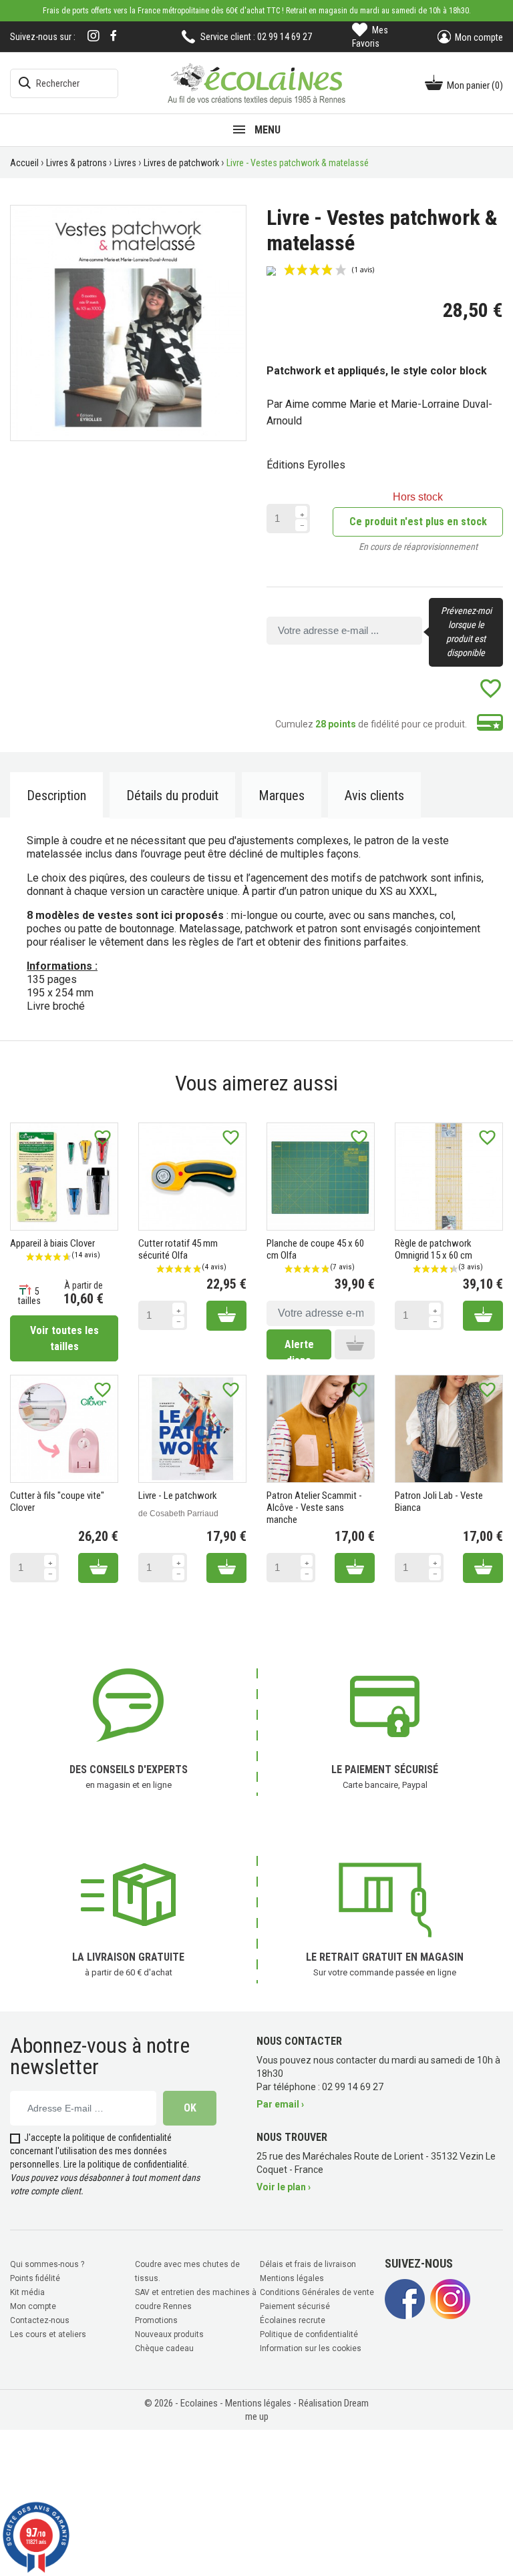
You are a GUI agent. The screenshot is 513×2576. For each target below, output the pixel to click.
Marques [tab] (282, 795)
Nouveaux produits (169, 2334)
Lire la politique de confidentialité (125, 2164)
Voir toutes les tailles (64, 1338)
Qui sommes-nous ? (47, 2264)
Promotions (156, 2320)
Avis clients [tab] (374, 795)
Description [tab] (56, 795)
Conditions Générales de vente (317, 2292)
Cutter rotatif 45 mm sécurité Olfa (178, 1249)
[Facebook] (114, 36)
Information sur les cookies (311, 2348)
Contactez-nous (40, 2320)
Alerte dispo (299, 1349)
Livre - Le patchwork (178, 1496)
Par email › (280, 2104)
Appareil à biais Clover (52, 1243)
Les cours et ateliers (48, 2334)
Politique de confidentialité (309, 2334)
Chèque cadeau (164, 2348)
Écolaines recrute (293, 2320)
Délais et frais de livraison (308, 2264)
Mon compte (33, 2306)
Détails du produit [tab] (172, 795)
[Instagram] (94, 37)
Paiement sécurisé (295, 2306)
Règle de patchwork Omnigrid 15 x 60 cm (434, 1249)
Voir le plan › (284, 2187)
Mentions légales (292, 2278)
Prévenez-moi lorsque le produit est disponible (466, 632)
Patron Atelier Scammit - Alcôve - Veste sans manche (314, 1508)
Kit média (27, 2292)
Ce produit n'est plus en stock (418, 522)
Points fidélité (35, 2278)
